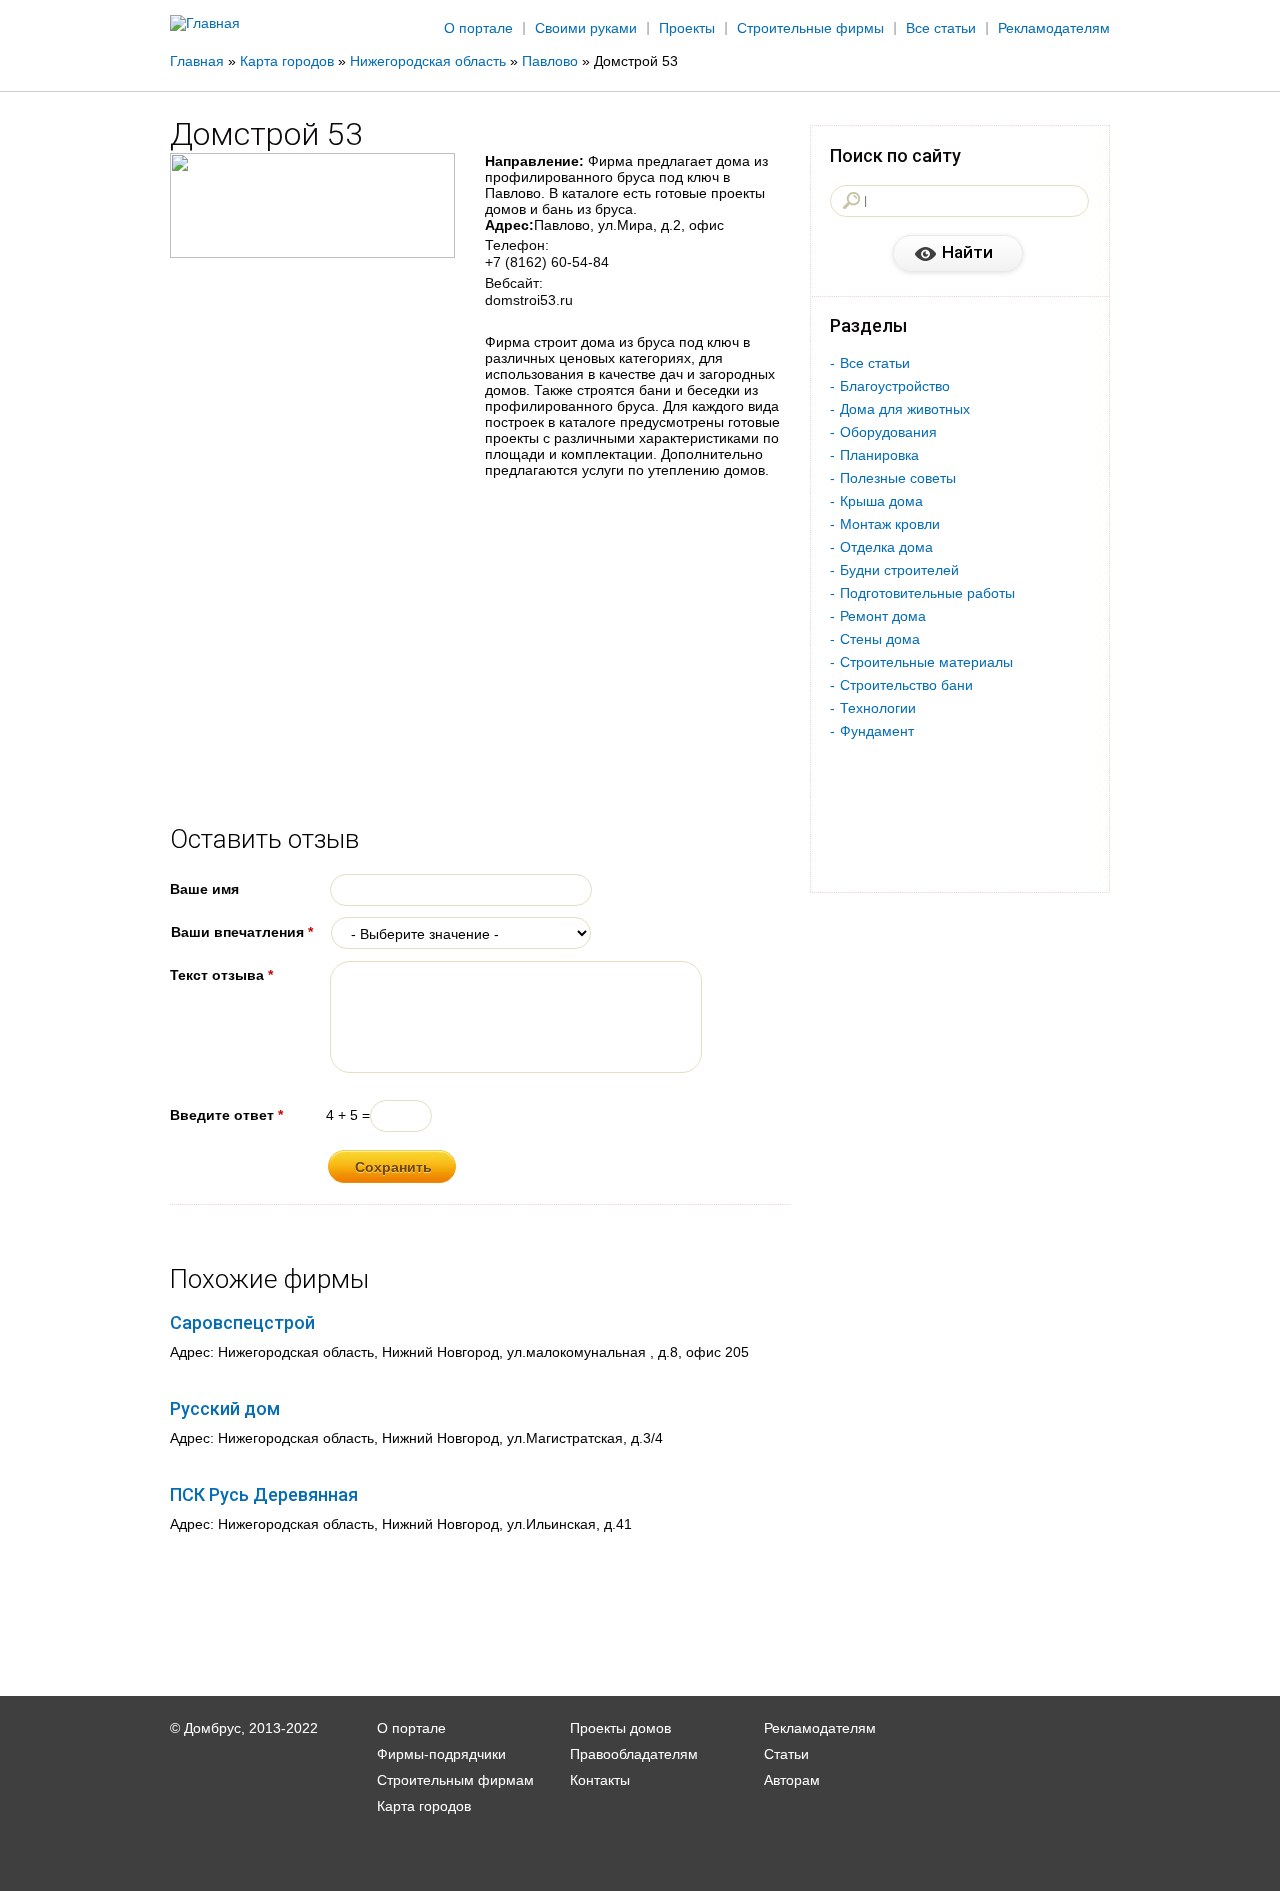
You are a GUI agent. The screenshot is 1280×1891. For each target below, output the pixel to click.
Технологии (878, 708)
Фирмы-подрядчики (441, 1754)
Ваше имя (204, 889)
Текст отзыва (221, 975)
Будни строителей (899, 570)
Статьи (786, 1754)
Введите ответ (226, 1115)
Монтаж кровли (890, 524)
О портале (478, 28)
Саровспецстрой (242, 1322)
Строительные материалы (926, 662)
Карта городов (424, 1806)
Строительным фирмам (455, 1780)
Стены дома (880, 639)
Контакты (600, 1780)
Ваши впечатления (242, 932)
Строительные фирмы (810, 28)
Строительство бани (906, 685)
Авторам (792, 1780)
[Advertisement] (1184, 327)
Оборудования (888, 432)
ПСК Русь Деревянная (264, 1494)
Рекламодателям (1054, 28)
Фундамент (877, 731)
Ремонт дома (883, 616)
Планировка (879, 455)
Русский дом (225, 1408)
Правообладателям (634, 1754)
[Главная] (205, 23)
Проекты (687, 28)
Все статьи (941, 28)
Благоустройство (895, 386)
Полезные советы (898, 478)
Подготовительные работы (927, 593)
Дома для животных (905, 409)
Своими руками (586, 28)
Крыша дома (881, 501)
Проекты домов (620, 1728)
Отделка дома (886, 547)
